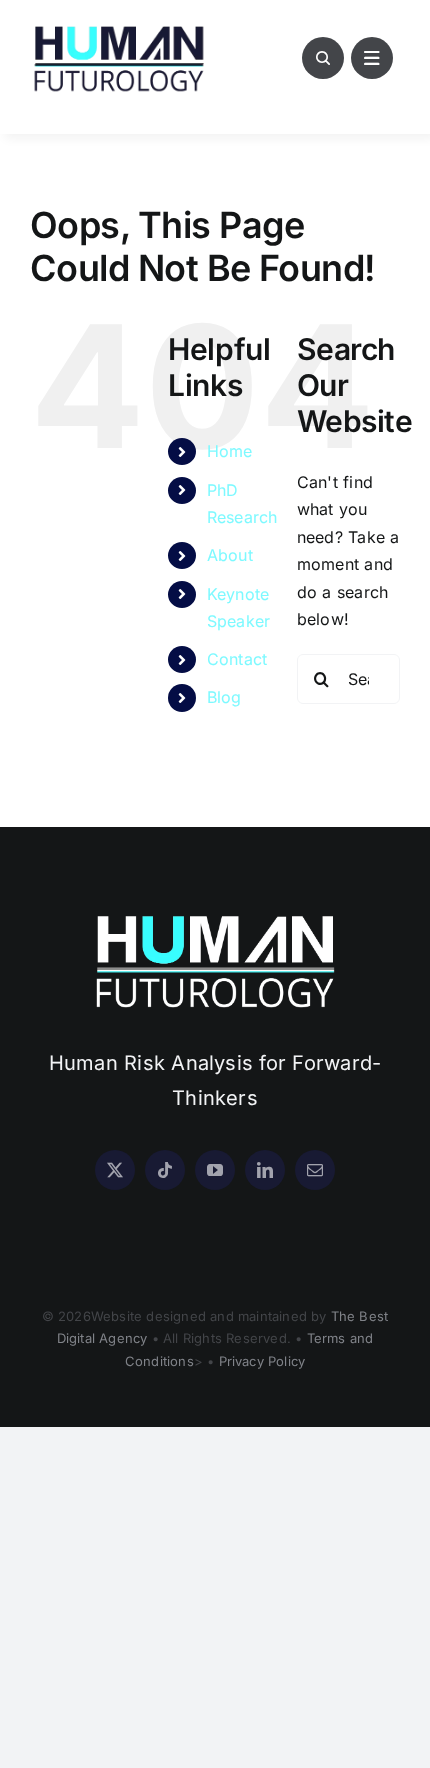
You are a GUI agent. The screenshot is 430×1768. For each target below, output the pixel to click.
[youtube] (215, 1170)
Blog (224, 697)
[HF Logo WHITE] (215, 915)
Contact (237, 659)
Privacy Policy (262, 1361)
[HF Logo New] (119, 28)
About (230, 555)
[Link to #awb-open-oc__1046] (323, 58)
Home (230, 451)
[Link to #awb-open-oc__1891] (372, 58)
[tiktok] (165, 1170)
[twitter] (115, 1170)
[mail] (315, 1170)
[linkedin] (265, 1170)
